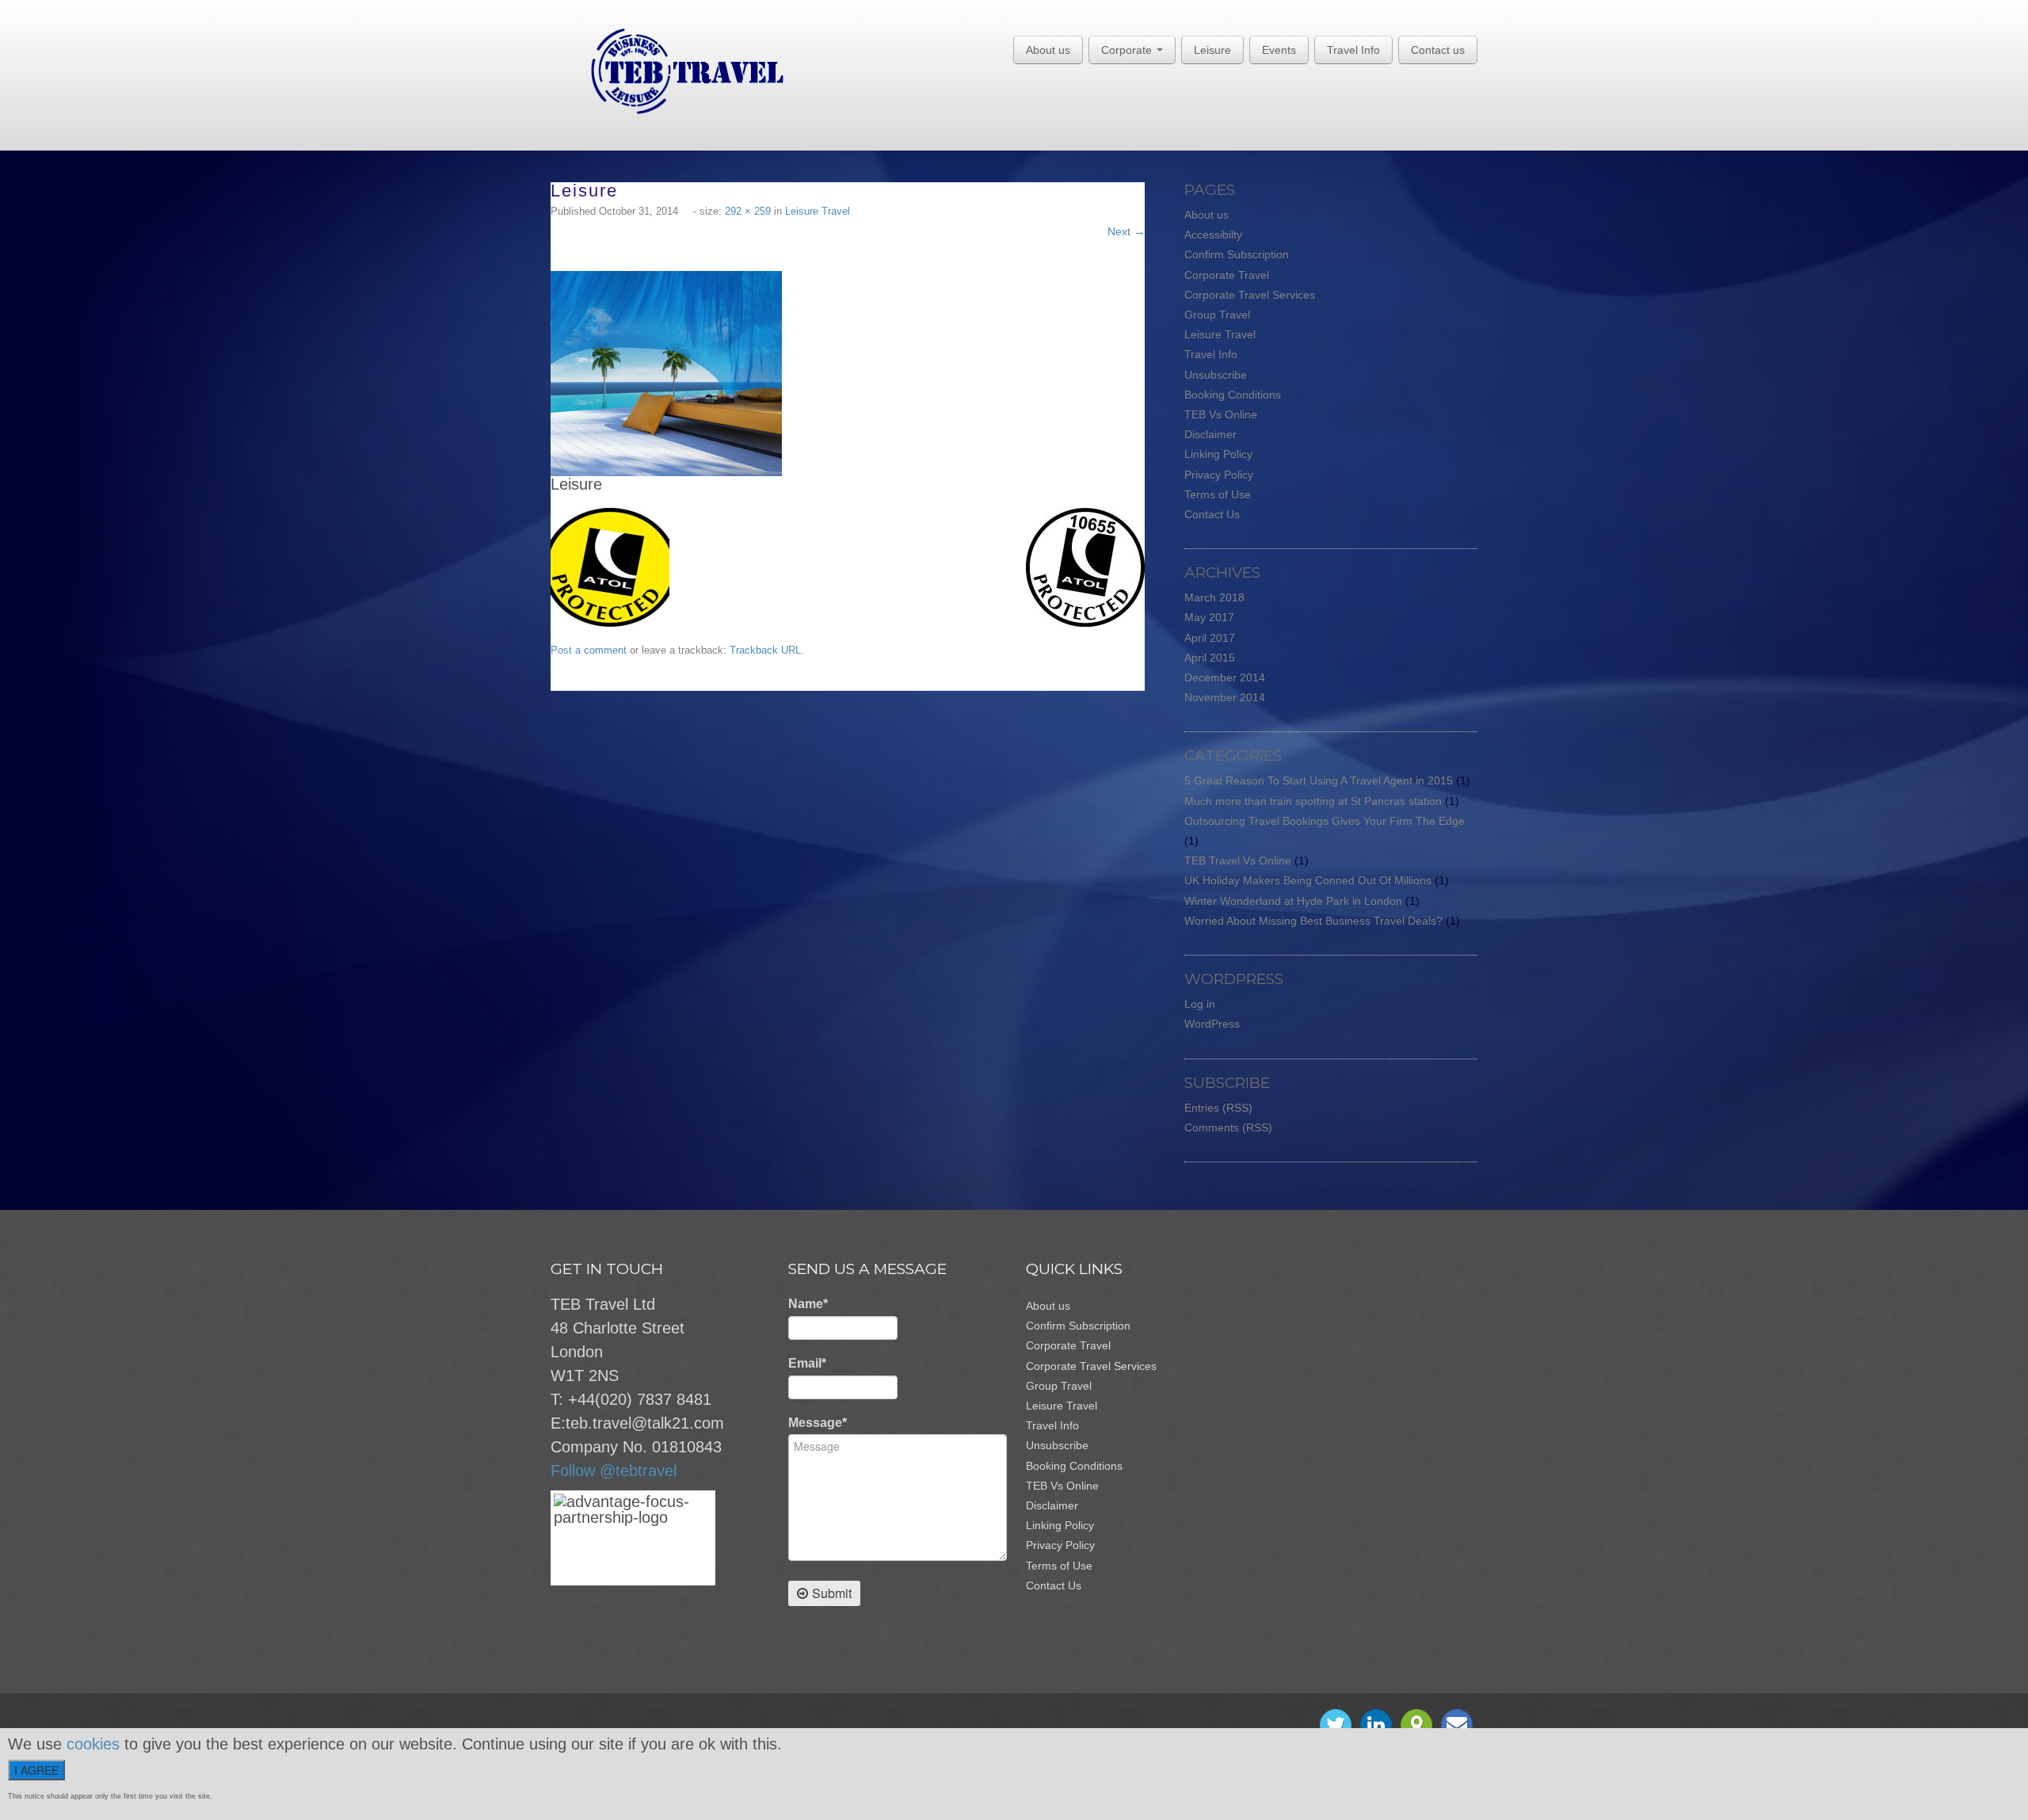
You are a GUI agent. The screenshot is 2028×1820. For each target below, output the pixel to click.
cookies (93, 1744)
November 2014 (1225, 697)
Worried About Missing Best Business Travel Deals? (1313, 921)
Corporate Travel (1227, 275)
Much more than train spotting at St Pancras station (1313, 801)
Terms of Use (1218, 494)
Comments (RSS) (1228, 1127)
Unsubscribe (1216, 375)
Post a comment (589, 650)
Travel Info (1353, 50)
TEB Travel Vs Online (1238, 860)
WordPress (1212, 1024)
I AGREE (36, 1770)
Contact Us (1212, 514)
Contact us (1438, 50)
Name (808, 1304)
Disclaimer (1210, 434)
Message (818, 1423)
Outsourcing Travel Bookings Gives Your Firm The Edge (1325, 821)
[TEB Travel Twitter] (1336, 1725)
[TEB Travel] (667, 71)
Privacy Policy (1219, 475)
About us (1048, 50)
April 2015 (1210, 658)
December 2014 (1225, 677)
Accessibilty (1213, 235)
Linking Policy (1218, 454)
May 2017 (1209, 617)
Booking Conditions (1233, 395)
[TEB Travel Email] (1457, 1725)
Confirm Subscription (1237, 254)
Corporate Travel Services (1250, 295)
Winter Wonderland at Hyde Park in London (1293, 901)
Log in (1200, 1004)
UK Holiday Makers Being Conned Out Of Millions (1308, 880)
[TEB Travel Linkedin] (1376, 1725)
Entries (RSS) (1218, 1108)
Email (807, 1363)
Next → (1126, 231)
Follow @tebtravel (614, 1471)
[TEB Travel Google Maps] (1416, 1725)
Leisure (1212, 50)
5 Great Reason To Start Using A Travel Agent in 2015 (1319, 780)
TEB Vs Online (1221, 414)
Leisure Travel (818, 211)
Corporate (1128, 50)
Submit (832, 1593)
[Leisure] (666, 373)
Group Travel (1217, 315)
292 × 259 (748, 211)
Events (1279, 50)
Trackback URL (765, 650)
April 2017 (1210, 638)
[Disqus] (856, 889)
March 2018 (1214, 597)
